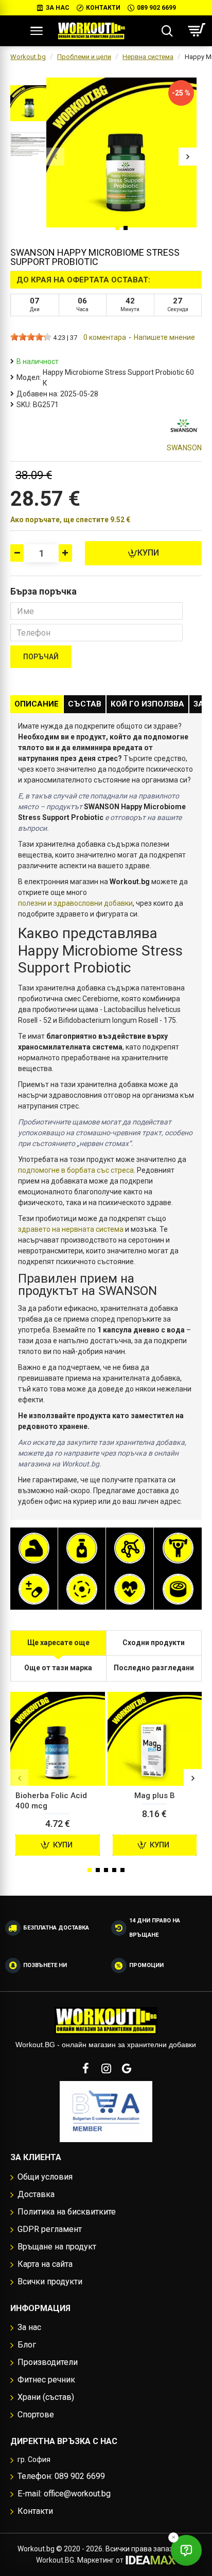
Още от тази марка (58, 1668)
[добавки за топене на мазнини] (82, 1548)
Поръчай (41, 657)
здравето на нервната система (71, 1229)
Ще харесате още (58, 1643)
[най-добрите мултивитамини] (34, 1589)
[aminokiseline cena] (130, 1548)
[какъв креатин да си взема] (178, 1548)
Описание (37, 704)
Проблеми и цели (84, 57)
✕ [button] (173, 2537)
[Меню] (36, 31)
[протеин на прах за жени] (34, 1548)
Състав (85, 704)
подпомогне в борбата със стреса (76, 1170)
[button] (55, 156)
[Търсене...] (167, 31)
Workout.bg (28, 57)
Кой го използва (147, 704)
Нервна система (148, 57)
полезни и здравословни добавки (75, 903)
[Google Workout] (127, 2068)
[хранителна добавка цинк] (178, 1589)
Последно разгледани (154, 1668)
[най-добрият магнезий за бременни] (82, 1589)
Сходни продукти (154, 1643)
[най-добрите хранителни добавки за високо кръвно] (130, 1589)
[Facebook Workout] (85, 2068)
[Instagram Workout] (106, 2068)
